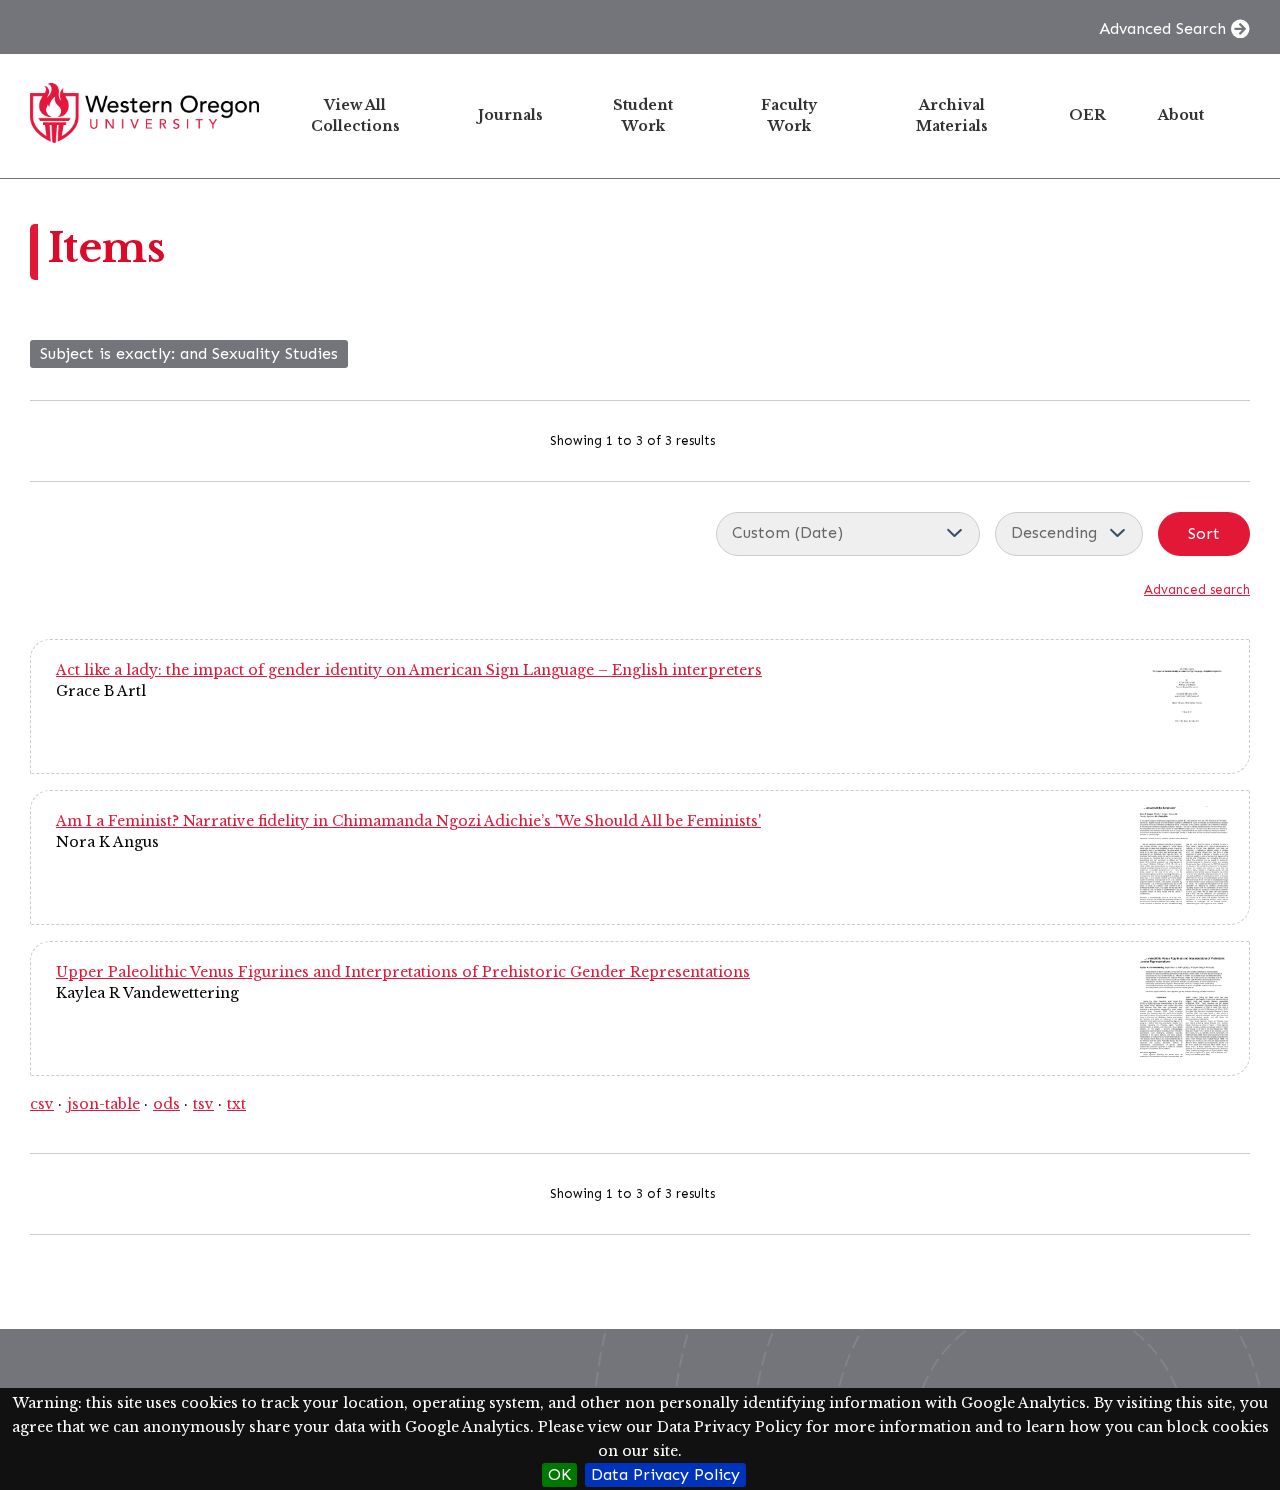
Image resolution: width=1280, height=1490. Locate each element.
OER (1087, 115)
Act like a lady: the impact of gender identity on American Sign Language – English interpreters (409, 670)
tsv (203, 1104)
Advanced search (1197, 589)
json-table (103, 1104)
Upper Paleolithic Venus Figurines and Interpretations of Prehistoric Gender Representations (403, 972)
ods (166, 1104)
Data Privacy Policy (665, 1474)
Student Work (643, 115)
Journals (510, 115)
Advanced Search (1162, 28)
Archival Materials (952, 115)
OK (559, 1474)
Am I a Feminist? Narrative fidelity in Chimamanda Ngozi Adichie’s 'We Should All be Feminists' (408, 821)
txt (236, 1104)
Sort (1204, 533)
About (1181, 115)
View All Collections (355, 115)
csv (42, 1104)
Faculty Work (789, 115)
